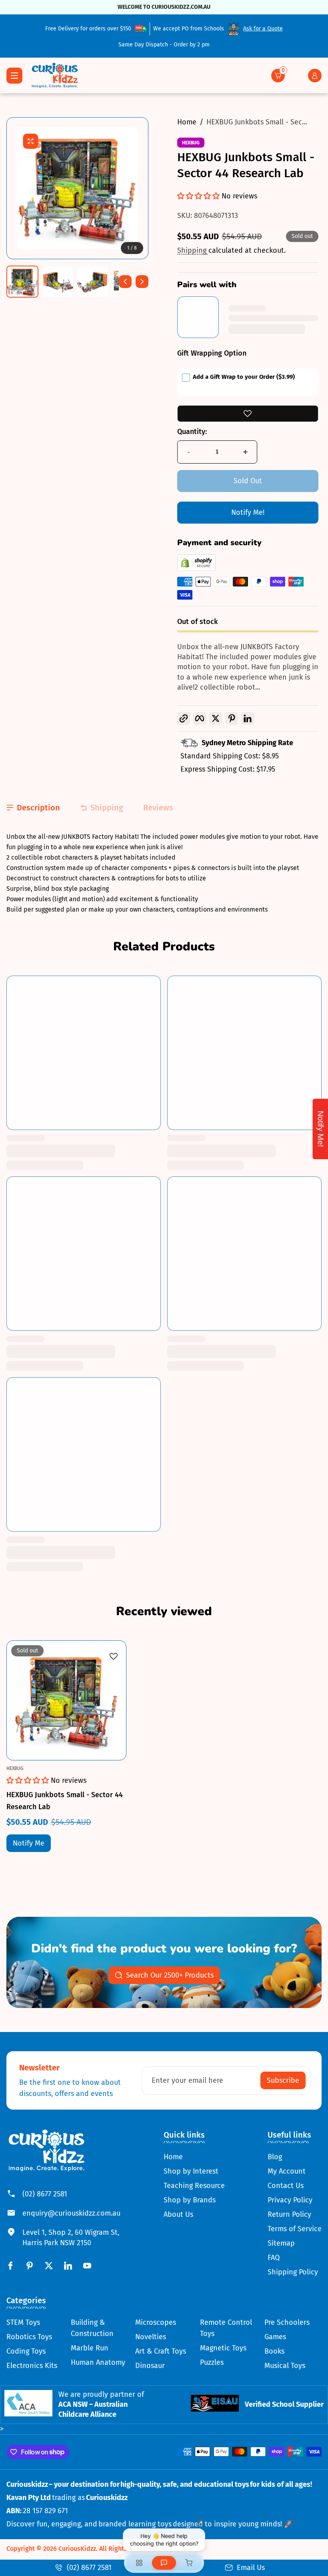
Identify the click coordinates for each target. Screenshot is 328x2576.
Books (274, 2351)
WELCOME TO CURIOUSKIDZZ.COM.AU (164, 7)
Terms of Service (295, 2229)
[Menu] (14, 76)
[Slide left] (125, 282)
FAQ (274, 2258)
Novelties (151, 2337)
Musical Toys (285, 2366)
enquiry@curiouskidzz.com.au (71, 2213)
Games (275, 2337)
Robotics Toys (29, 2337)
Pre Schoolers (287, 2322)
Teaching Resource (194, 2186)
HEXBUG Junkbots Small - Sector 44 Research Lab (65, 1801)
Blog (275, 2157)
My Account (287, 2171)
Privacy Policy (290, 2200)
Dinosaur (150, 2366)
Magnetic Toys (223, 2348)
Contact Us (286, 2186)
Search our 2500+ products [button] (170, 1975)
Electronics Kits (32, 2366)
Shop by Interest (191, 2171)
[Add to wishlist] (248, 414)
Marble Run (90, 2348)
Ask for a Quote (263, 29)
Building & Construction (92, 2328)
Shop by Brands (190, 2200)
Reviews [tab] (158, 808)
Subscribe (283, 2080)
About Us (178, 2214)
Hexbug (191, 143)
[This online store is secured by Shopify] (196, 568)
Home (187, 122)
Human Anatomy (98, 2362)
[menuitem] (194, 2157)
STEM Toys (23, 2322)
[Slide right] (142, 282)
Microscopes (156, 2322)
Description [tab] (38, 808)
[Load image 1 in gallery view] (22, 282)
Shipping (193, 250)
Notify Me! (248, 512)
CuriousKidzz (77, 2549)
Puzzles (212, 2362)
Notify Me (29, 1843)
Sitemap (281, 2243)
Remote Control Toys (226, 2328)
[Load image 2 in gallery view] (58, 282)
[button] (278, 76)
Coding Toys (26, 2351)
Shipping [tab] (107, 808)
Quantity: (192, 432)
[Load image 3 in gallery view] (93, 282)
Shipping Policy (293, 2272)
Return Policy (289, 2214)
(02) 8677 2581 (45, 2194)
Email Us (251, 2568)
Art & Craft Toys (161, 2351)
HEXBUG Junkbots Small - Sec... (257, 122)
